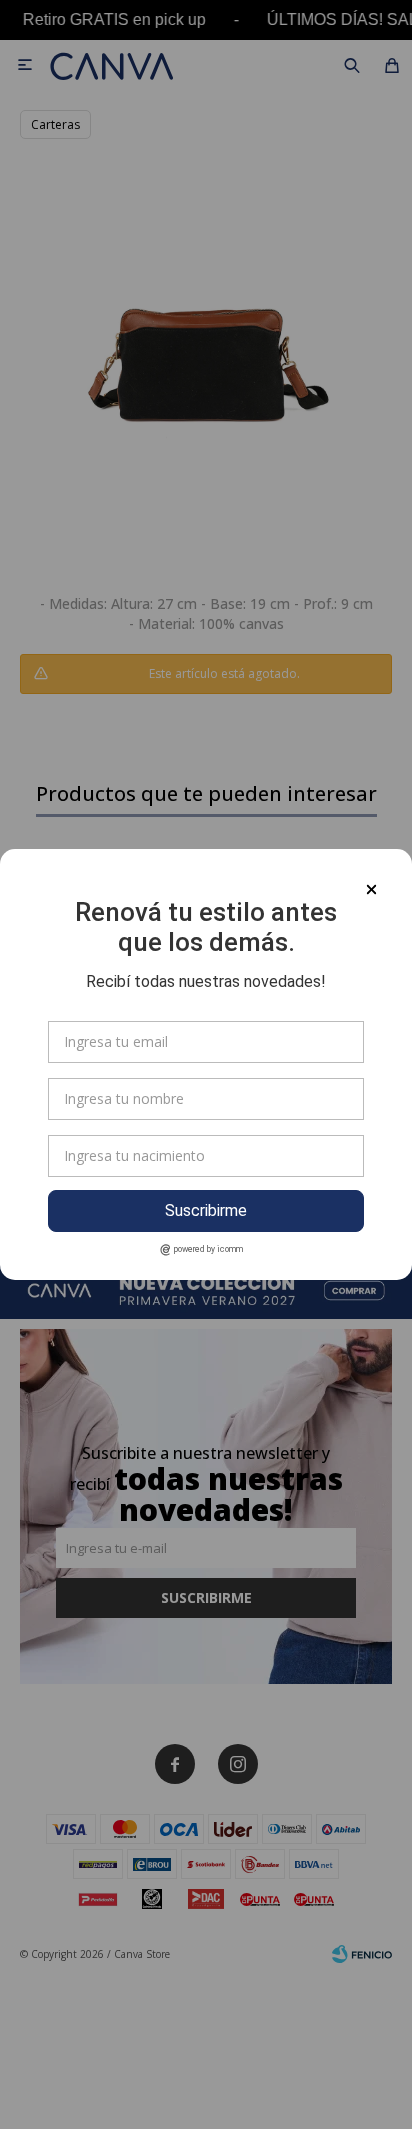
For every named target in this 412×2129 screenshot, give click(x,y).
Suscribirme (206, 1210)
